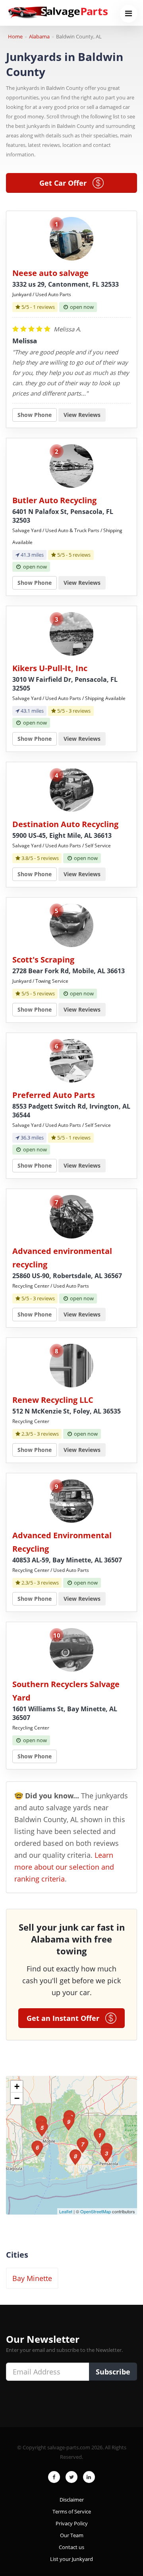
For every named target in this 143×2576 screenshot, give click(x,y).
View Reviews (82, 415)
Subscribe (113, 2372)
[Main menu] (129, 14)
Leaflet (66, 2211)
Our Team (72, 2535)
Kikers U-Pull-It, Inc (50, 668)
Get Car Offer (66, 183)
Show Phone (35, 415)
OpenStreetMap (96, 2211)
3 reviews (80, 711)
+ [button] (17, 2086)
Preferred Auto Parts (54, 1095)
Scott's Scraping (43, 960)
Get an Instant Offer (66, 2018)
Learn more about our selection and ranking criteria (64, 1867)
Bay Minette (32, 2278)
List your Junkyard (71, 2559)
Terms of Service (72, 2511)
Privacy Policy (72, 2523)
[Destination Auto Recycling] (71, 789)
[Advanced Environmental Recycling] (71, 1500)
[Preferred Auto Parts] (71, 1060)
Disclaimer (72, 2500)
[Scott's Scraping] (71, 925)
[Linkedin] (89, 2477)
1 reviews (44, 307)
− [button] (17, 2098)
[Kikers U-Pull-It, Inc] (71, 633)
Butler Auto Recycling (54, 500)
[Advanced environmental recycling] (71, 1216)
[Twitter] (71, 2477)
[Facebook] (54, 2477)
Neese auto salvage (50, 273)
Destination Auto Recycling (65, 824)
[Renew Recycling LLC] (71, 1365)
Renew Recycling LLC (53, 1400)
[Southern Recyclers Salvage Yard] (71, 1649)
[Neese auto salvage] (71, 238)
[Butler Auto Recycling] (71, 465)
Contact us (71, 2547)
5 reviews (80, 555)
